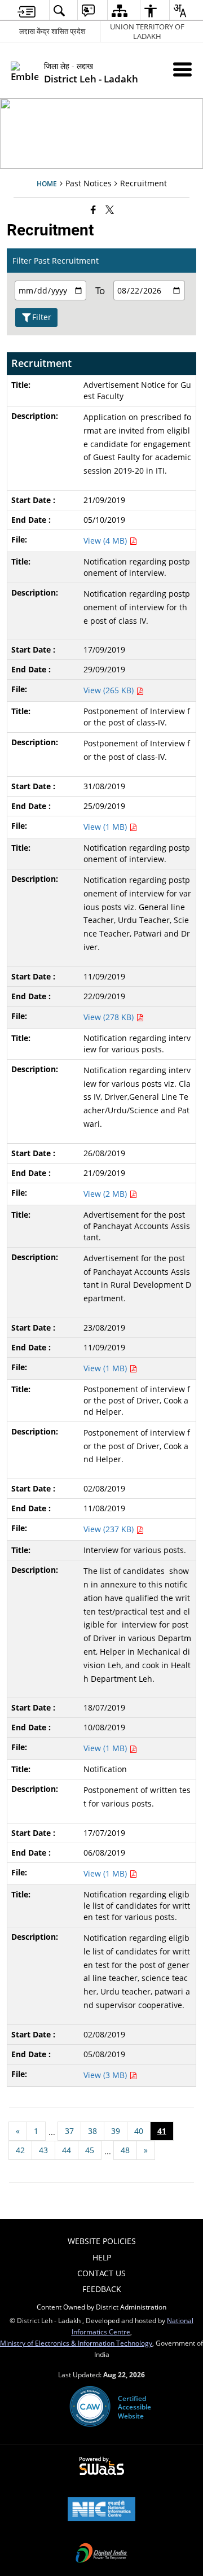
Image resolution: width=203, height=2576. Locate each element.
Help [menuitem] (102, 2257)
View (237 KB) (110, 1529)
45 (90, 2150)
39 (116, 2131)
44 (67, 2150)
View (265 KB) (110, 690)
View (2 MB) (106, 1194)
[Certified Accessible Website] (90, 2407)
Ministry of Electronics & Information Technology (76, 2343)
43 (43, 2150)
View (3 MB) (106, 2075)
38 (92, 2131)
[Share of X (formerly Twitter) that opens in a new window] (110, 209)
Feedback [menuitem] (102, 2289)
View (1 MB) (106, 827)
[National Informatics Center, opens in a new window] (101, 2510)
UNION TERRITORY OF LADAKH (147, 31)
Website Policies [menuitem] (102, 2241)
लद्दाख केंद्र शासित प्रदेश (52, 31)
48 (125, 2150)
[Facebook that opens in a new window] (93, 209)
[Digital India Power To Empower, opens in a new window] (101, 2554)
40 (139, 2131)
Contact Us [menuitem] (101, 2273)
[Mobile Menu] (182, 69)
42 (20, 2150)
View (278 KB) (110, 1017)
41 (162, 2131)
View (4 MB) (106, 541)
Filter (42, 317)
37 (69, 2131)
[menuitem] (27, 10)
